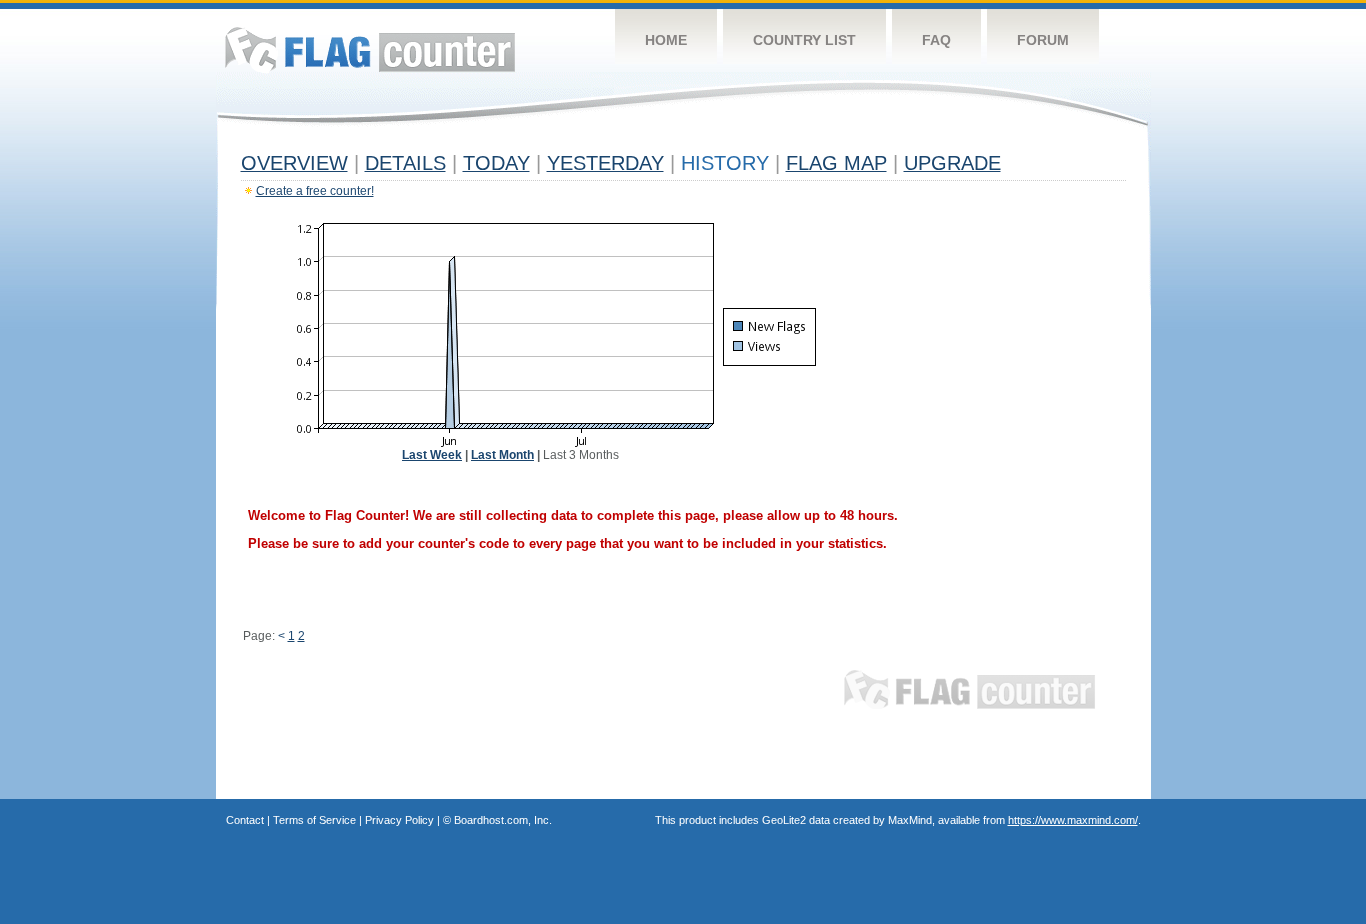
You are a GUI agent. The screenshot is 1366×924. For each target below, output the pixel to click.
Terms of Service (314, 820)
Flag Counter (370, 49)
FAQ (936, 40)
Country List (804, 40)
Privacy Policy (399, 820)
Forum (1043, 40)
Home (666, 40)
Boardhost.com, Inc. (503, 820)
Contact (245, 820)
